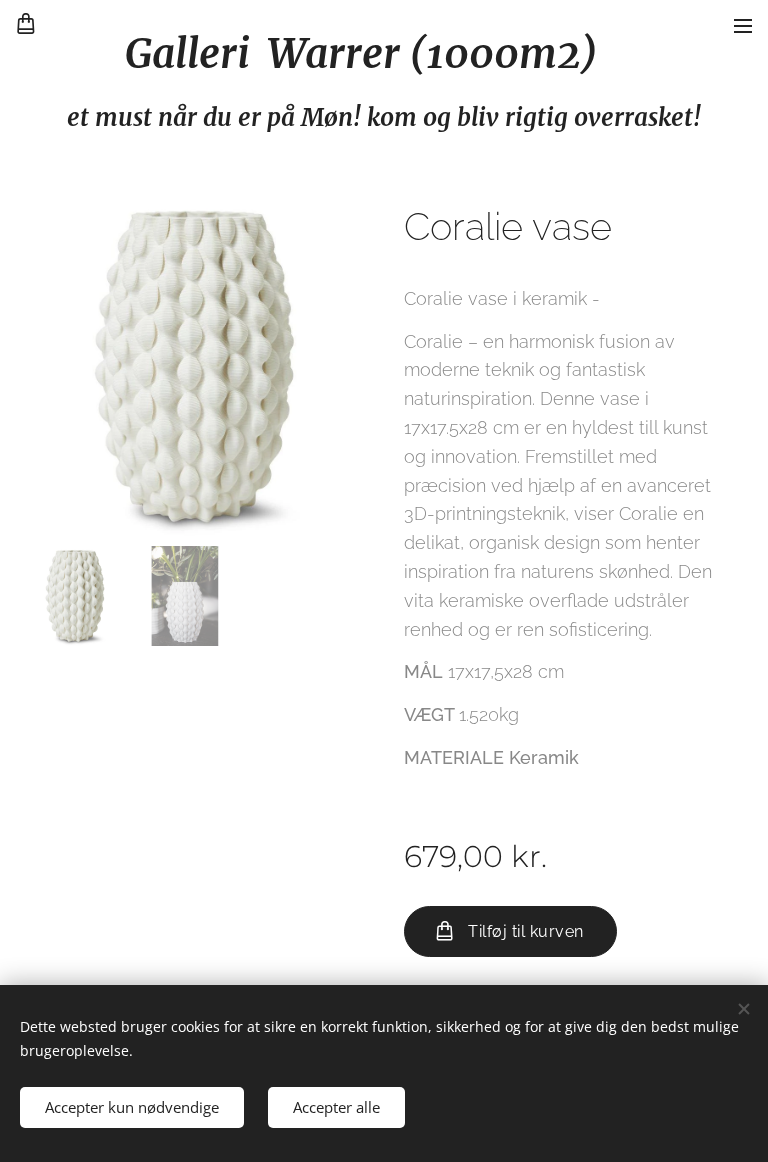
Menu (743, 25)
